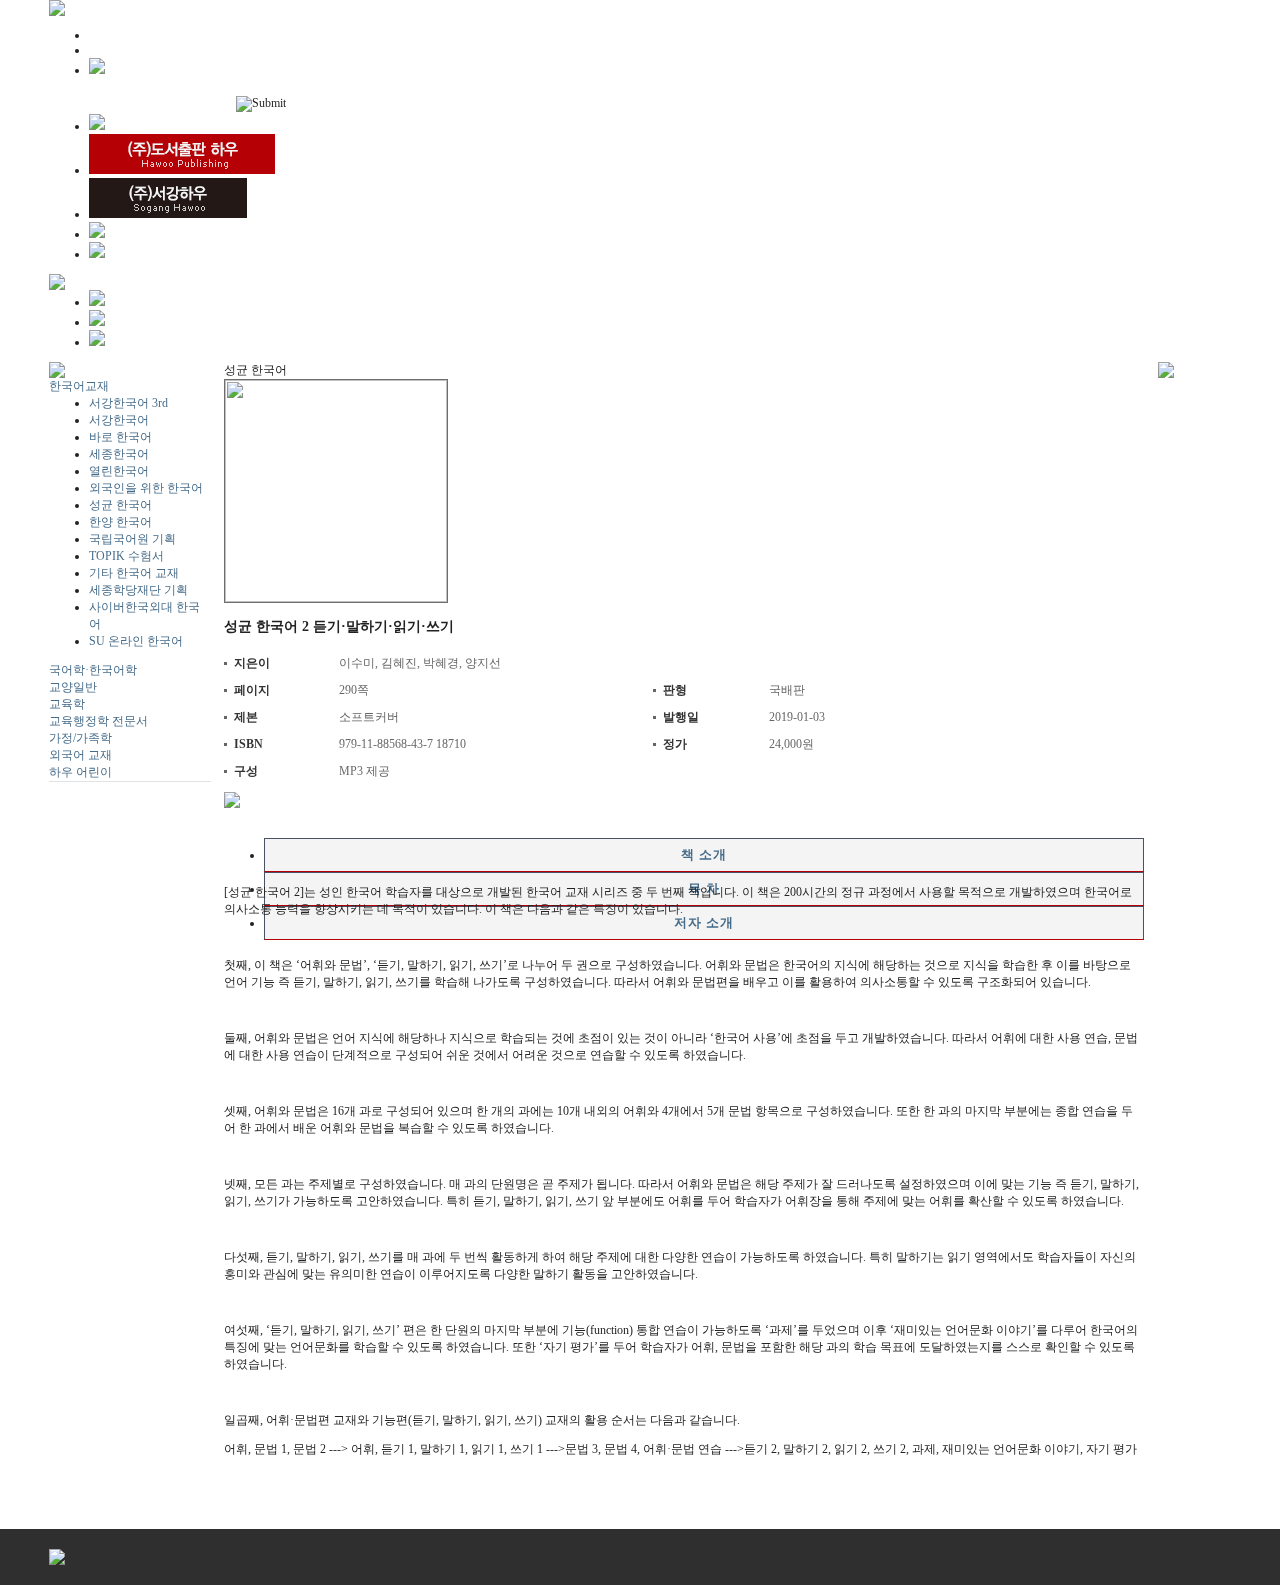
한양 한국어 (120, 522)
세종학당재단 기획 (138, 590)
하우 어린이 (80, 772)
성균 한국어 (120, 505)
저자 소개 (704, 922)
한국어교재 (79, 386)
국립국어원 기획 (132, 539)
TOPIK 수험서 (126, 556)
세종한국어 (119, 454)
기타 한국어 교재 (134, 573)
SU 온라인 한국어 (136, 641)
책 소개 (704, 854)
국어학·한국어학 (93, 670)
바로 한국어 (120, 437)
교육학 (67, 704)
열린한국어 (119, 471)
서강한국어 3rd (128, 403)
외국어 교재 (80, 755)
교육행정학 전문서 (98, 721)
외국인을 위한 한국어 (146, 488)
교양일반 (73, 687)
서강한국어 (119, 420)
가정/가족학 (80, 738)
